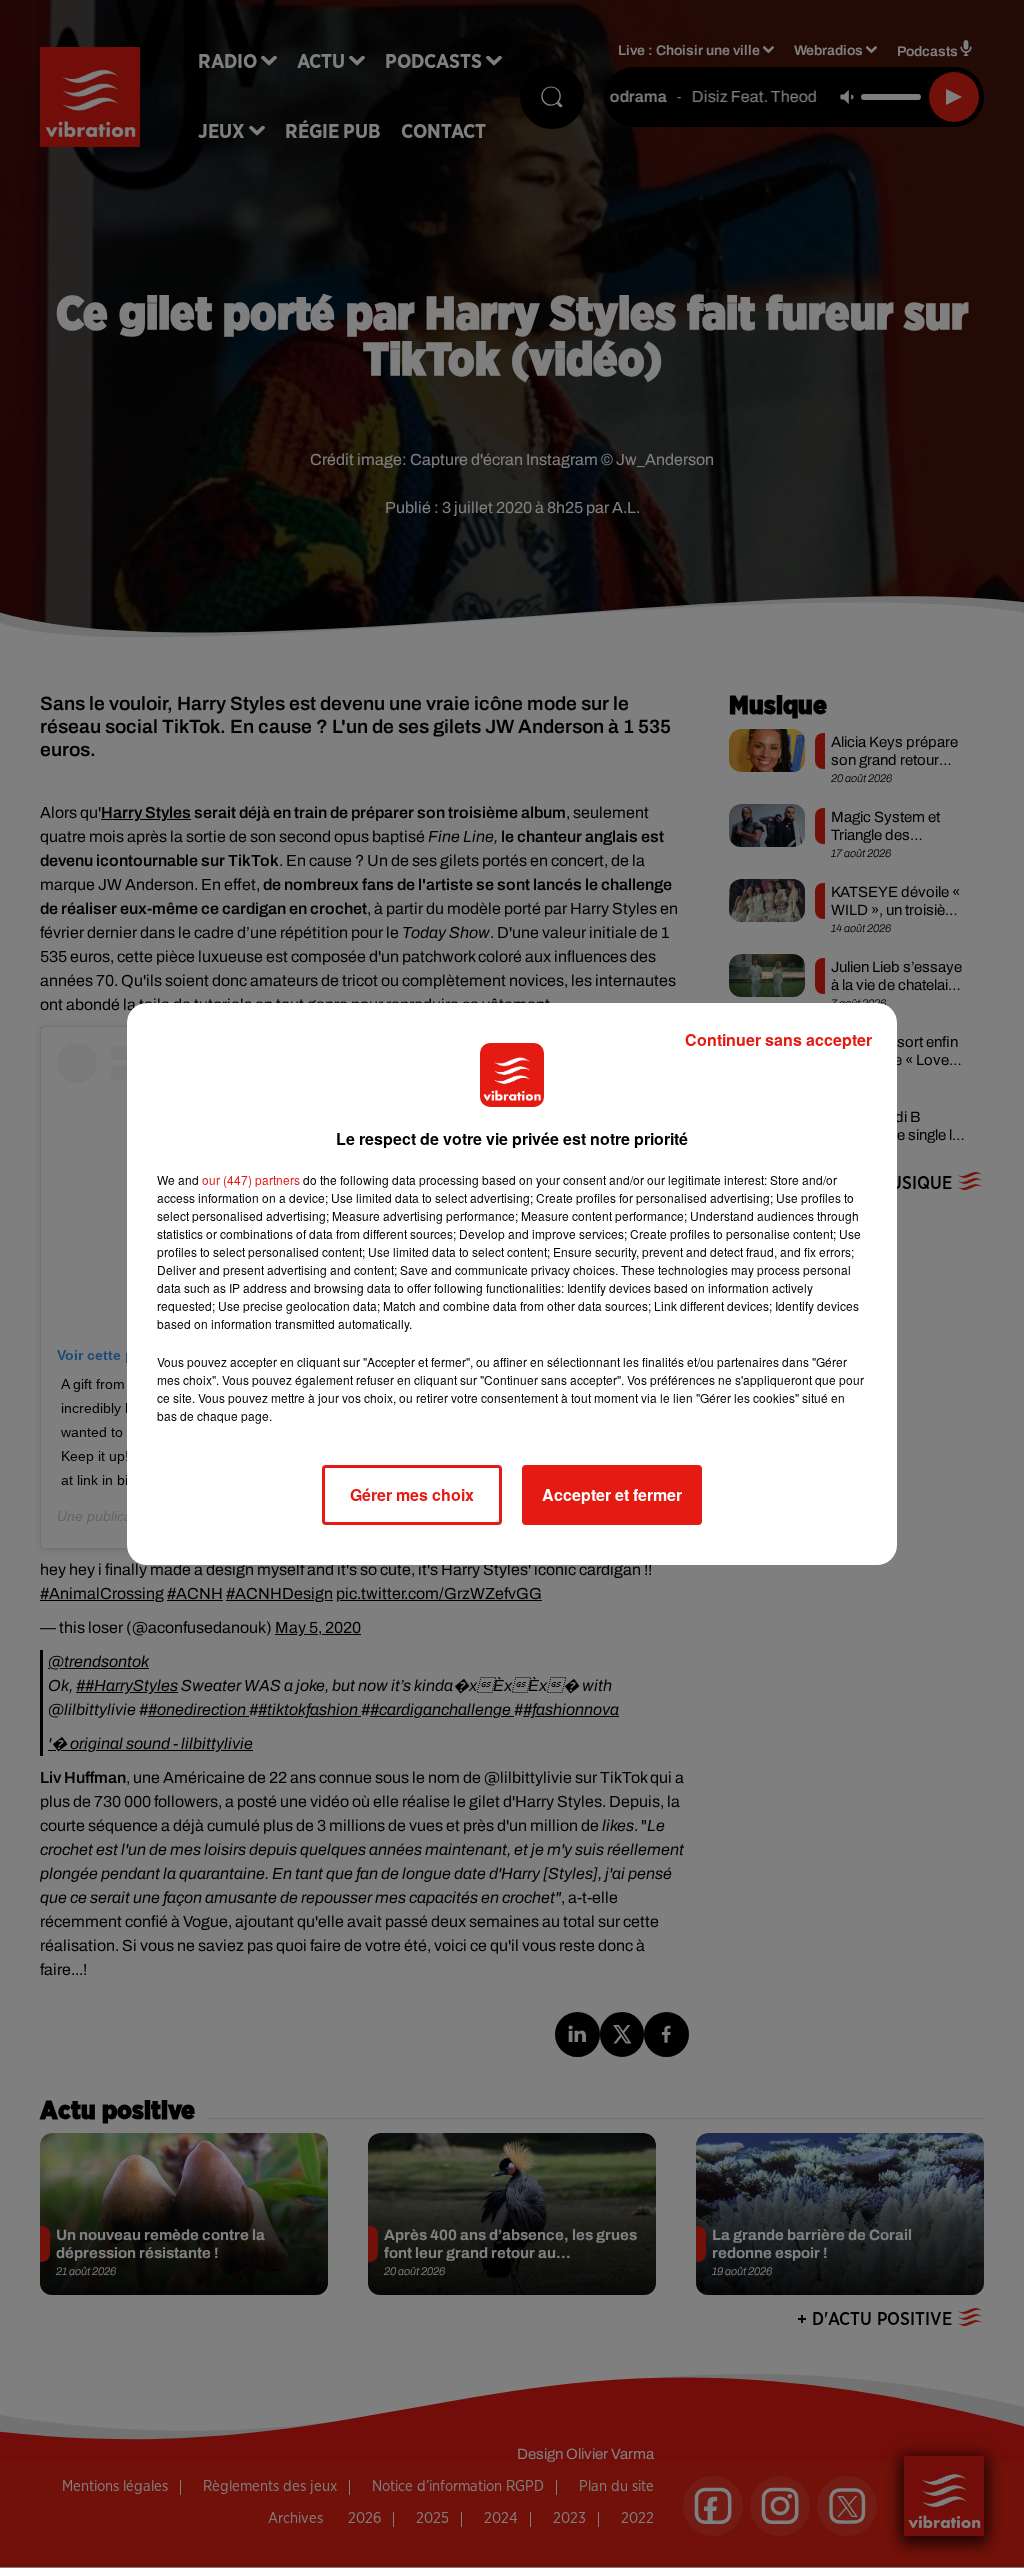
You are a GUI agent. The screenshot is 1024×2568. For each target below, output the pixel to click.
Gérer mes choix (412, 1494)
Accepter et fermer (612, 1494)
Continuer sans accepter (778, 1039)
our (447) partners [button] (251, 1179)
